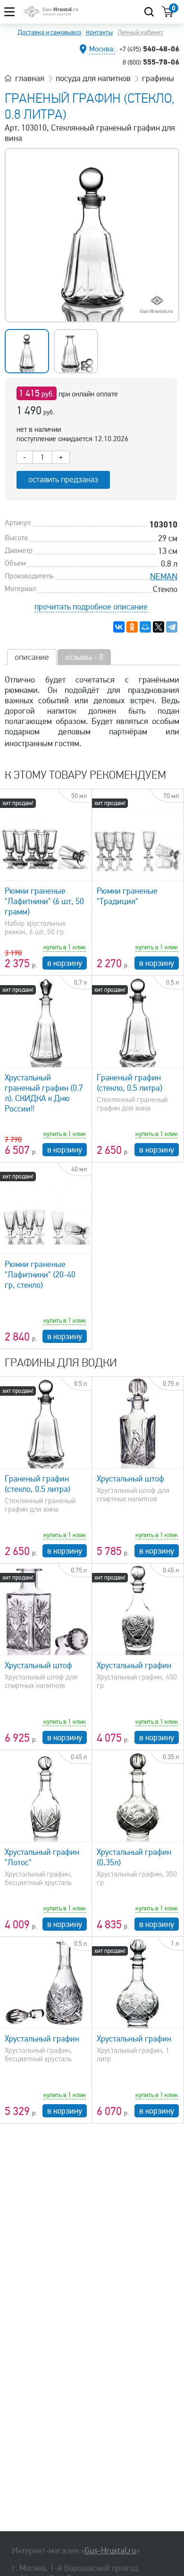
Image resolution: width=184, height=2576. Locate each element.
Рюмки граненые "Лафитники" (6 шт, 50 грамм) (44, 901)
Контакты (99, 32)
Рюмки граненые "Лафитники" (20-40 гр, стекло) (40, 1275)
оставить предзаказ (63, 480)
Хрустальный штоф (130, 1479)
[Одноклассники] (132, 627)
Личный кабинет (140, 32)
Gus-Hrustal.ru (110, 2551)
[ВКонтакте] (119, 627)
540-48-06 (149, 49)
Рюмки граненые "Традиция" (127, 896)
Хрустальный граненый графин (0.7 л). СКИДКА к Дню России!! (44, 1093)
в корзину (65, 963)
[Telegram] (172, 627)
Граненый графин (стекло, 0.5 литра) (130, 1083)
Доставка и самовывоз (49, 32)
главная (30, 78)
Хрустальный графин (134, 1665)
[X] (159, 627)
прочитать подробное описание (91, 607)
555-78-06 (151, 62)
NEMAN (164, 576)
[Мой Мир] (145, 627)
